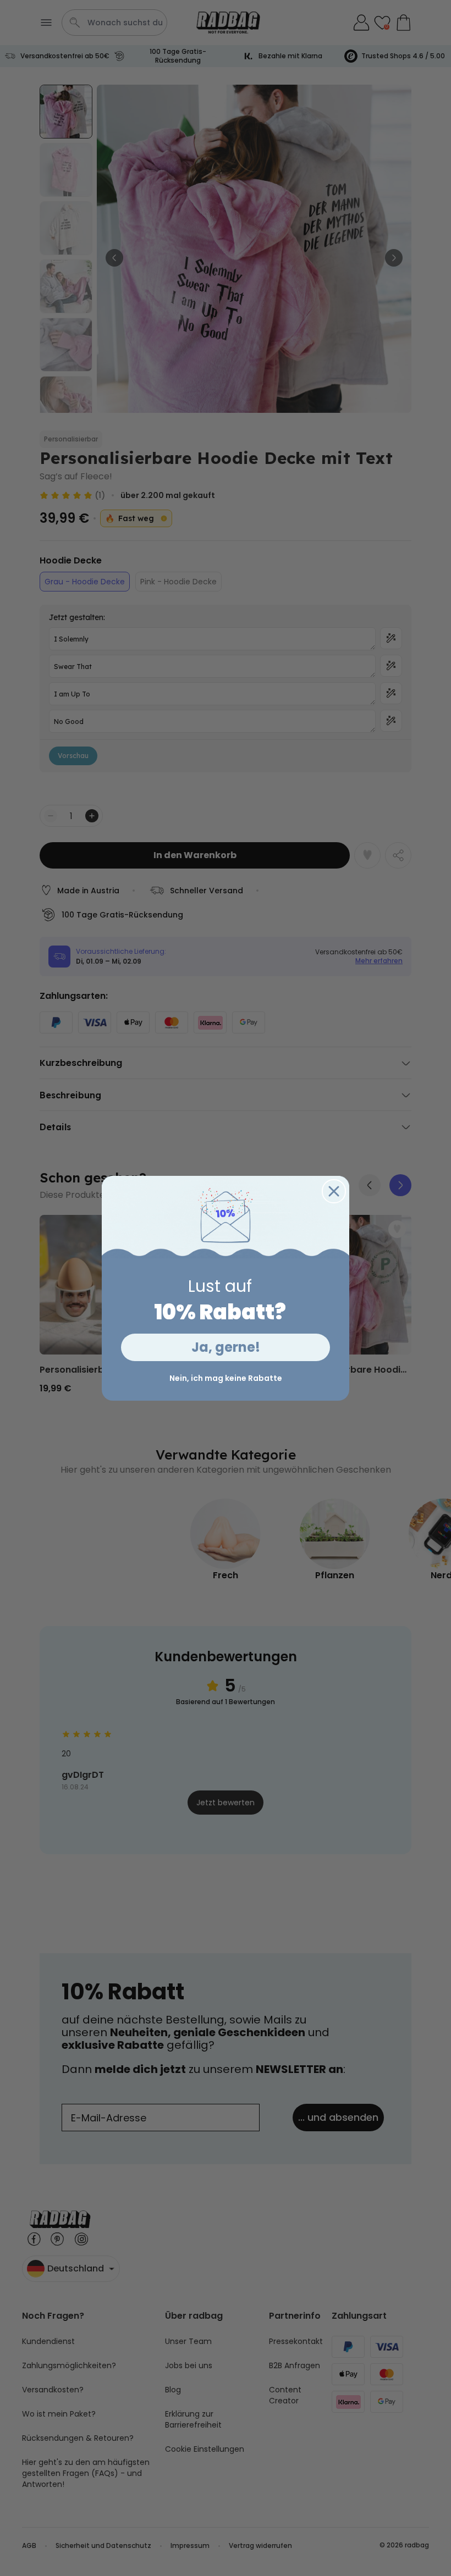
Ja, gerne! (226, 1347)
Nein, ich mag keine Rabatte (226, 1378)
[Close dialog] (334, 1191)
